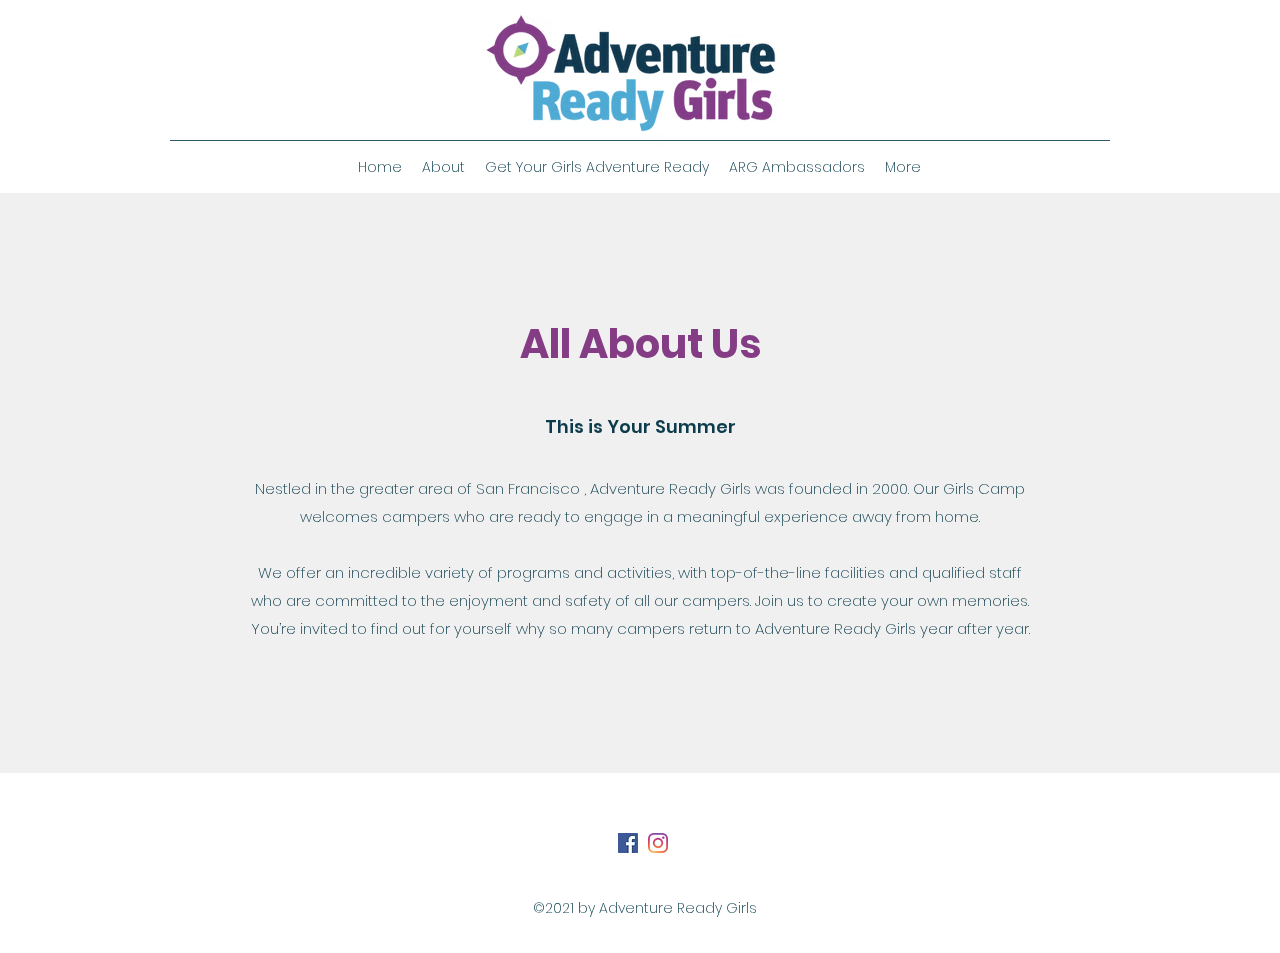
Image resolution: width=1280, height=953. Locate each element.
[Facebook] (628, 843)
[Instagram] (658, 843)
